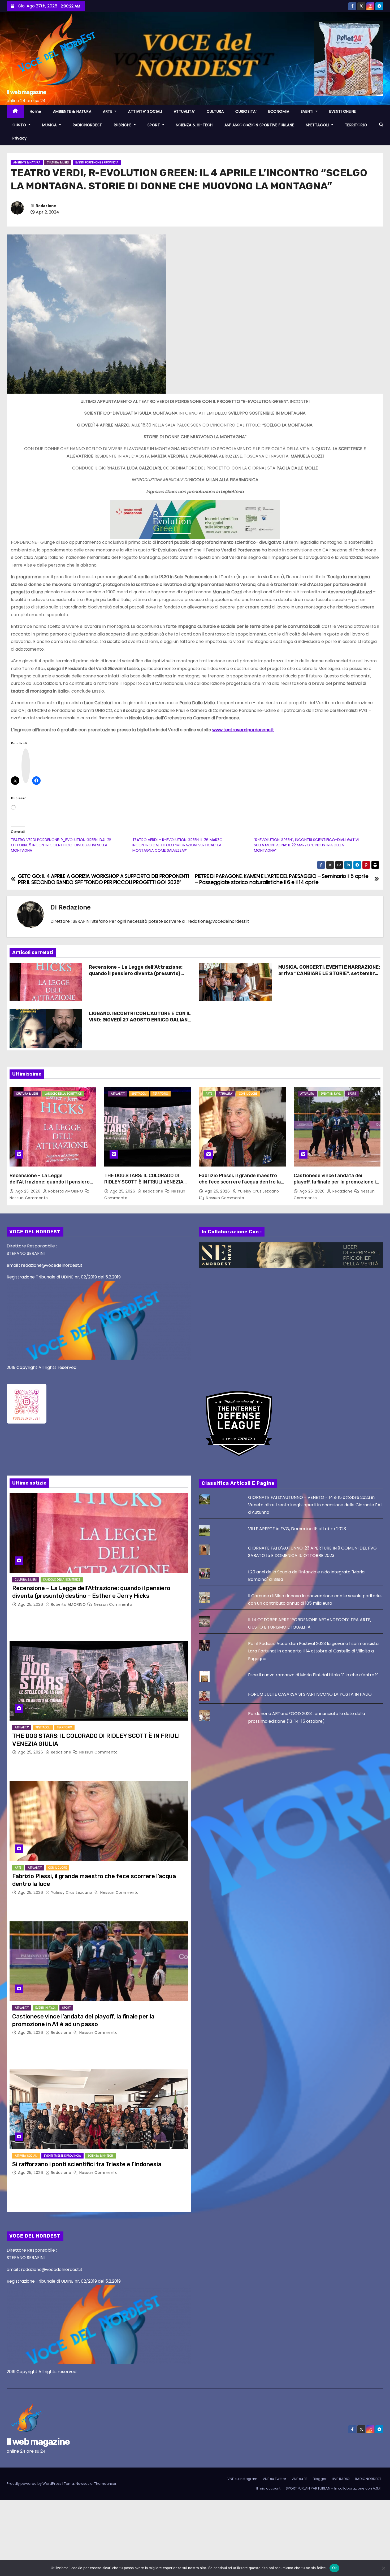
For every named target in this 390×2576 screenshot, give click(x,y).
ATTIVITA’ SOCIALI (145, 111)
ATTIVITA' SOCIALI (26, 2156)
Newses (83, 2484)
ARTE (108, 111)
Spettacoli (139, 1094)
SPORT (154, 125)
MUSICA (50, 125)
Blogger (320, 2479)
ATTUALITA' (118, 1094)
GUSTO (20, 125)
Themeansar (105, 2484)
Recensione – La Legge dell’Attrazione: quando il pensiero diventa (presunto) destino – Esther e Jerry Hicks (136, 973)
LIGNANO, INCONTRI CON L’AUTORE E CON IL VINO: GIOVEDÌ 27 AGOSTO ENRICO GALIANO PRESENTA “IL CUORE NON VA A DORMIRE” (140, 1020)
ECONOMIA (279, 111)
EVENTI (308, 111)
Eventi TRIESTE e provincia (62, 2156)
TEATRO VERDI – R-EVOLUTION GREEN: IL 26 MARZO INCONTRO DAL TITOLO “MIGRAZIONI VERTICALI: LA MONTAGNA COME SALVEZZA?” (177, 845)
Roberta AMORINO (66, 1191)
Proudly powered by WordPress (34, 2484)
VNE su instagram (242, 2479)
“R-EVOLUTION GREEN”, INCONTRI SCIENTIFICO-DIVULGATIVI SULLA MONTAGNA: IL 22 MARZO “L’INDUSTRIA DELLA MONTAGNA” (306, 845)
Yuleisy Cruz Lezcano (258, 1191)
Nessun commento (29, 1198)
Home (36, 111)
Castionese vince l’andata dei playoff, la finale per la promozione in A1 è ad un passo (336, 1182)
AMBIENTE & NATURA (72, 111)
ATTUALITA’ (184, 111)
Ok (335, 2568)
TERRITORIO (356, 125)
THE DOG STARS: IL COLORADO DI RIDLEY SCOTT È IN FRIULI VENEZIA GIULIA (144, 1182)
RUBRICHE (123, 125)
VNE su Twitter (274, 2479)
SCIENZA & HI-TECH (194, 125)
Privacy (20, 138)
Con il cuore (248, 1094)
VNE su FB (300, 2479)
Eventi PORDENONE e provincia (97, 162)
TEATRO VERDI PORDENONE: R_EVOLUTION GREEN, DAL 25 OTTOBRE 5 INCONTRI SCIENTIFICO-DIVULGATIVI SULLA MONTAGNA (61, 845)
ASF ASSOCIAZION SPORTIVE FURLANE (259, 125)
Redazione (46, 206)
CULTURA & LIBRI (58, 162)
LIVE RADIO (341, 2479)
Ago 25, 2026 (29, 1191)
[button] (381, 125)
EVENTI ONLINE (343, 111)
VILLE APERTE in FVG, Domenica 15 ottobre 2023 (297, 1529)
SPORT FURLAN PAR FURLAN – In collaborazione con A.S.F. (333, 2488)
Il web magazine (26, 92)
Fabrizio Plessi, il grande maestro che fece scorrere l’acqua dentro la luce (240, 1182)
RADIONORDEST (87, 125)
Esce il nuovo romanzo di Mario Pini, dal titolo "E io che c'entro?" (313, 1675)
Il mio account (268, 2488)
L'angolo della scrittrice (63, 1094)
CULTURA (215, 111)
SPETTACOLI (318, 125)
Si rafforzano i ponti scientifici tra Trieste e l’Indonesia (87, 2164)
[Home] (15, 112)
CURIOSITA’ (246, 111)
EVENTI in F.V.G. (331, 1094)
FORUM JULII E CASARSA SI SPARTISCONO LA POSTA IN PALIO (310, 1694)
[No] (383, 2568)
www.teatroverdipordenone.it (243, 730)
